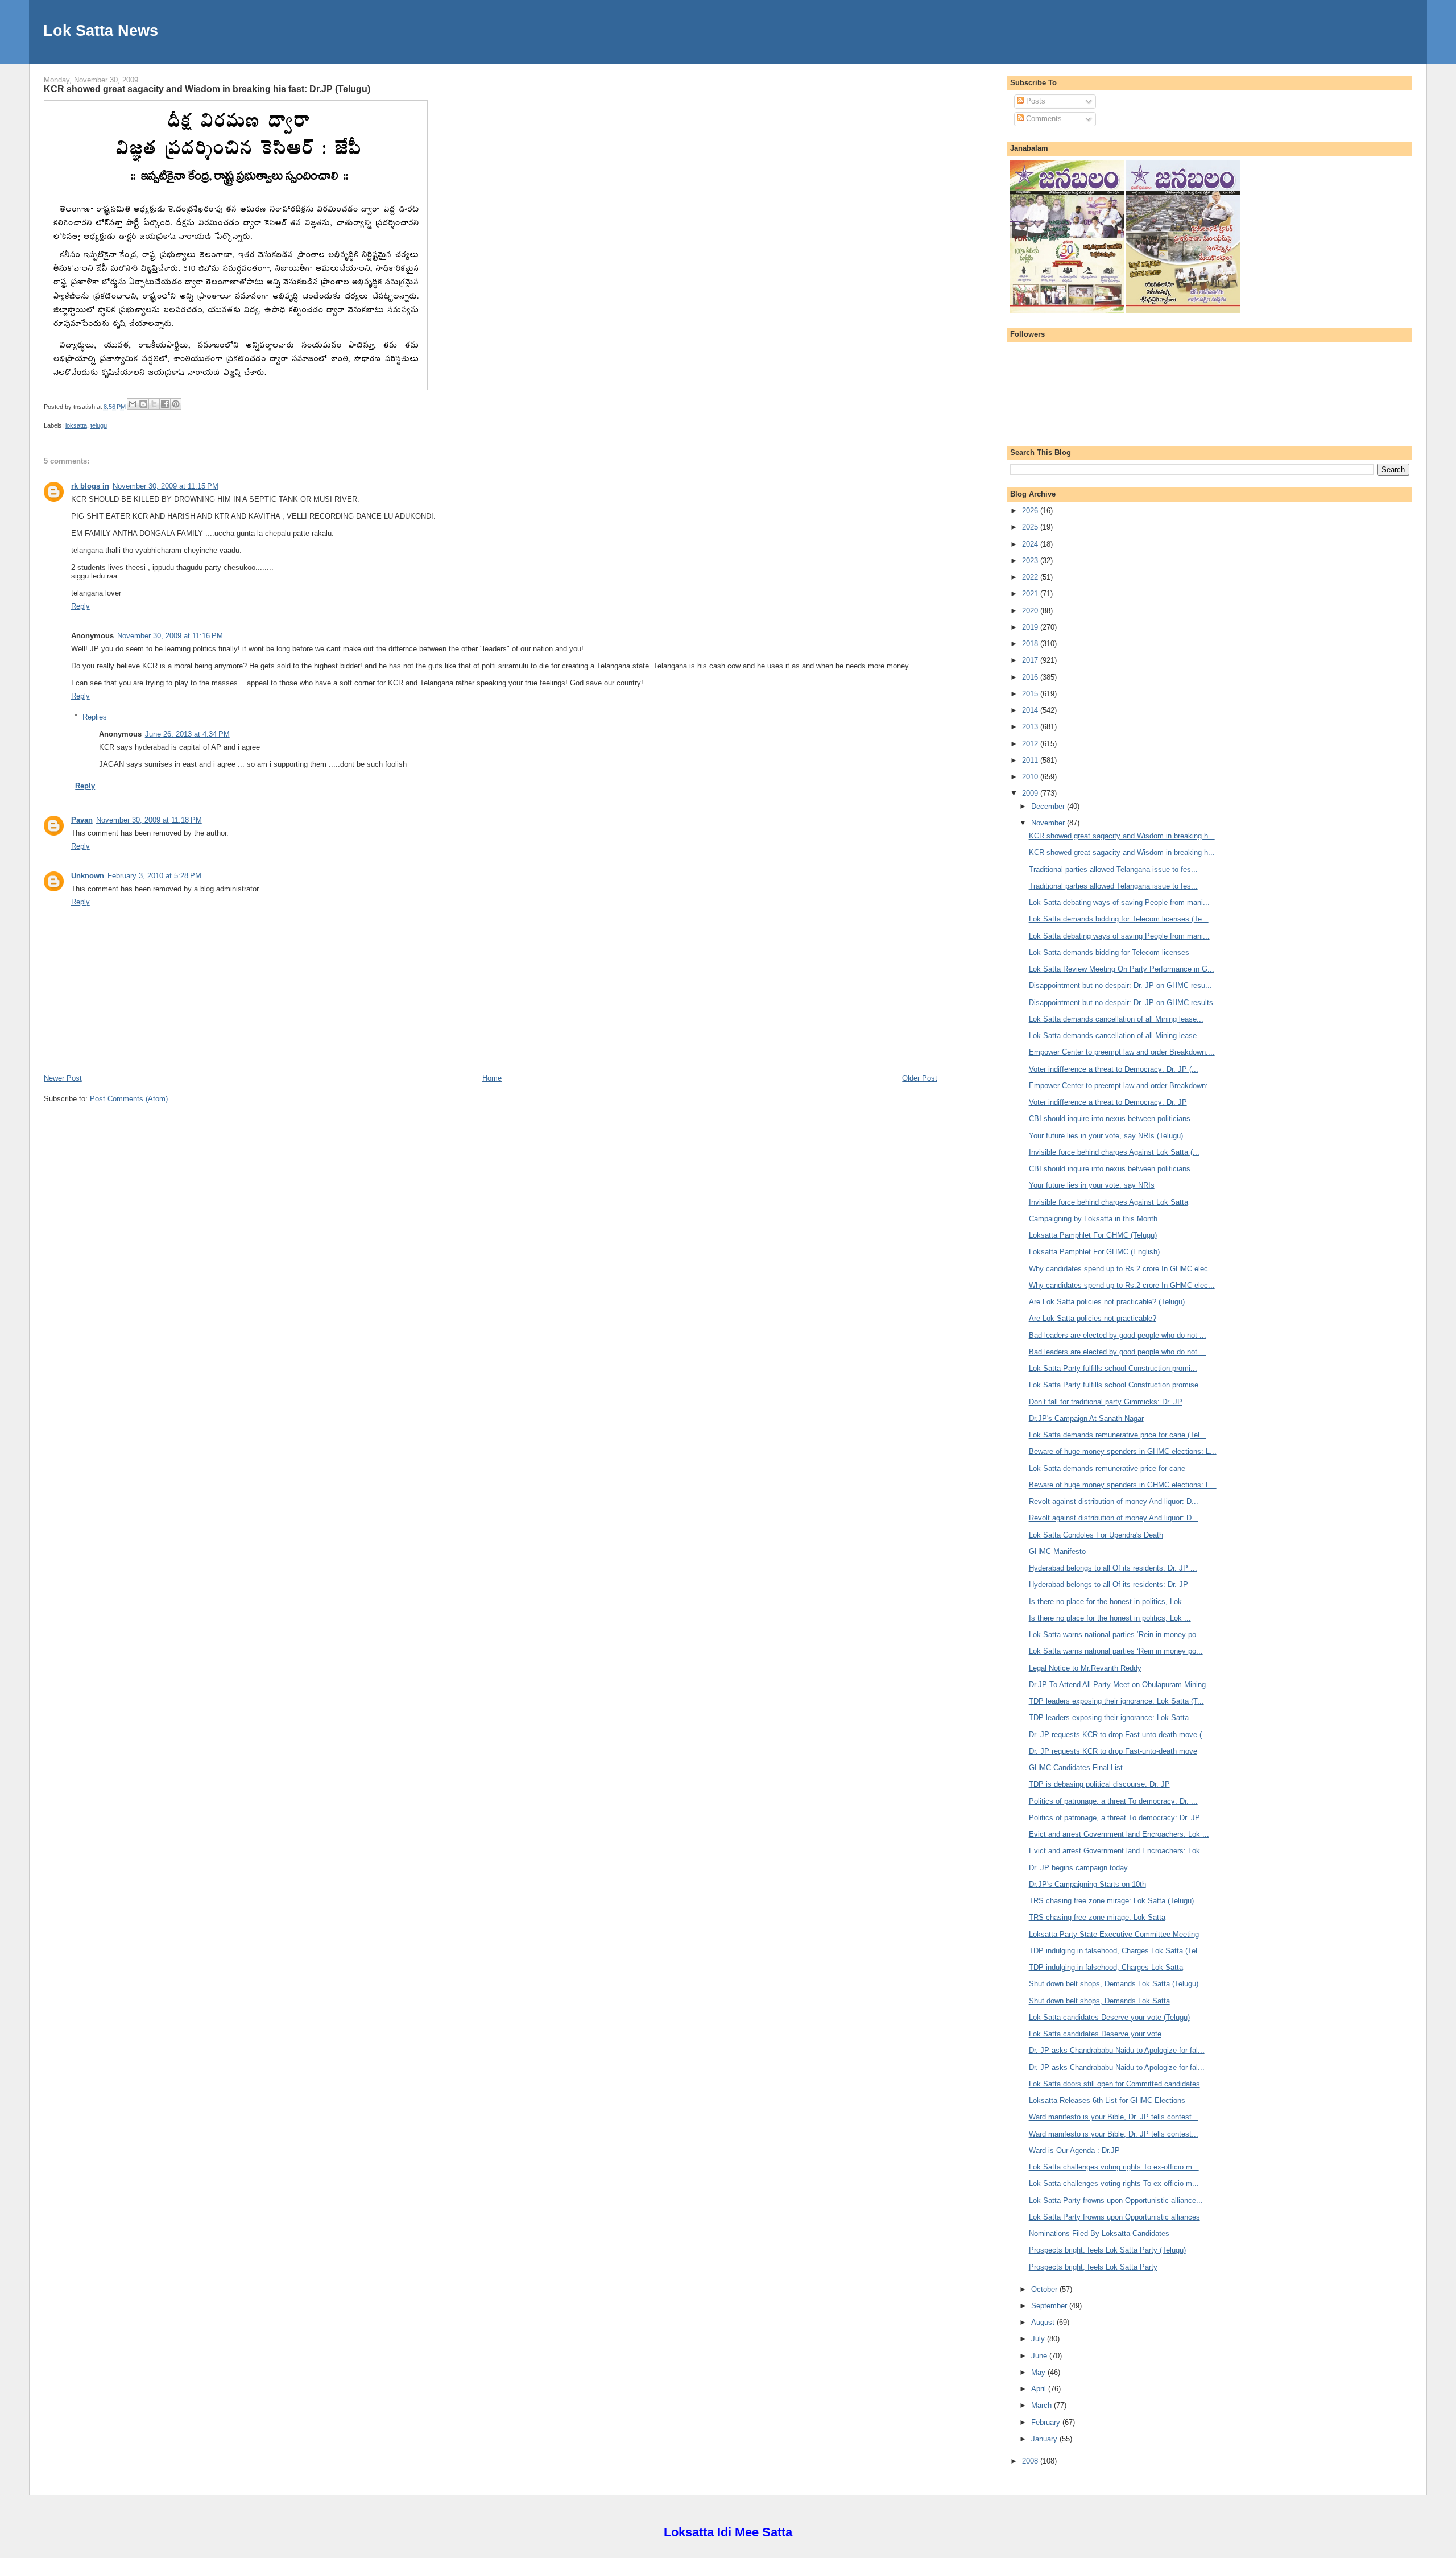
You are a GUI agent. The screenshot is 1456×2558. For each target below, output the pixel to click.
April (1040, 2389)
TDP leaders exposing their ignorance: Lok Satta (1109, 1718)
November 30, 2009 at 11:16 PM (170, 636)
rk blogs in (90, 486)
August (1044, 2322)
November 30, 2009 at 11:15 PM (166, 486)
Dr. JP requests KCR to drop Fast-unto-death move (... (1119, 1735)
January (1045, 2439)
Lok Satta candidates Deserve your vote (1095, 2034)
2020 (1031, 611)
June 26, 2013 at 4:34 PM (187, 734)
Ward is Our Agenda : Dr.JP (1074, 2150)
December (1049, 806)
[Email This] (133, 404)
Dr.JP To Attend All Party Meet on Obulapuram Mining (1117, 1685)
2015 (1031, 694)
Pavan (82, 820)
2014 (1031, 710)
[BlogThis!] (143, 404)
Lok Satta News (101, 30)
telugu (99, 425)
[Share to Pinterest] (176, 404)
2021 (1031, 594)
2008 (1031, 2461)
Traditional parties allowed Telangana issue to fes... (1113, 869)
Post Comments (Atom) (129, 1099)
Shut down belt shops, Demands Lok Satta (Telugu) (1114, 1984)
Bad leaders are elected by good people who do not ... (1118, 1335)
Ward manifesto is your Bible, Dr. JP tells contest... (1114, 2117)
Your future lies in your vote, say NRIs (1092, 1185)
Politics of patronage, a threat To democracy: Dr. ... (1113, 1801)
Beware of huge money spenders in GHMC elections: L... (1123, 1451)
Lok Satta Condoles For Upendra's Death (1096, 1535)
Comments (1043, 119)
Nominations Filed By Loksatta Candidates (1099, 2233)
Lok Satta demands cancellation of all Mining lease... (1116, 1019)
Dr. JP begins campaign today (1078, 1868)
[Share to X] (154, 404)
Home (492, 1078)
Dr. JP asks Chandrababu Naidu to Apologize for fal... (1117, 2050)
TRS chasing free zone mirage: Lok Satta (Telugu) (1111, 1901)
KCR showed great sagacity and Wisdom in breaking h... (1122, 836)
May (1039, 2372)
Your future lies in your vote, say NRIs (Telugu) (1106, 1136)
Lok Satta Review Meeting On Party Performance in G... (1122, 969)
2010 (1031, 777)
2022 (1031, 577)
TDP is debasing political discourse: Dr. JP (1099, 1784)
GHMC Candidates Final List (1076, 1768)
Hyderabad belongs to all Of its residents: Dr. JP (1108, 1584)
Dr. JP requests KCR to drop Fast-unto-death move (1113, 1751)
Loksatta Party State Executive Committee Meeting (1114, 1934)
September (1050, 2306)
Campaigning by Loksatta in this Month (1093, 1219)
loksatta (76, 425)
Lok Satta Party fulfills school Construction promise (1114, 1385)
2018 (1031, 644)
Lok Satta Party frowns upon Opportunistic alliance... (1116, 2200)
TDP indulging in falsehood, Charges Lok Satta (1106, 1967)
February (1047, 2422)
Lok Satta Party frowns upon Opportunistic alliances (1114, 2217)
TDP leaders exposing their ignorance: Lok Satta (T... (1116, 1701)
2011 (1031, 760)
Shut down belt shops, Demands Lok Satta (1099, 2001)
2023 (1031, 561)
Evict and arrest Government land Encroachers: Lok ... (1119, 1834)
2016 (1031, 677)
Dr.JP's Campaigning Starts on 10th (1087, 1884)
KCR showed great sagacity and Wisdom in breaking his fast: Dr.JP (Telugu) (207, 89)
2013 (1031, 727)
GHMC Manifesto (1057, 1551)
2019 (1031, 627)
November (1049, 823)
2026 (1031, 511)
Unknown (88, 876)
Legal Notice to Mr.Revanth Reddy (1085, 1668)
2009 (1031, 793)
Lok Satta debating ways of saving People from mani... (1119, 902)
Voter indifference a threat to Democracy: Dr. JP (1108, 1102)
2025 (1031, 527)
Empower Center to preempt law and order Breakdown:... (1122, 1052)
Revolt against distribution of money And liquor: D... (1114, 1501)
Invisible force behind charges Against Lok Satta (1108, 1202)
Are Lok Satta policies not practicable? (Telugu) (1107, 1302)
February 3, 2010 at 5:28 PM (154, 876)
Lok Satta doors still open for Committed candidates (1114, 2084)
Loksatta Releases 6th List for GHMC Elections (1107, 2100)
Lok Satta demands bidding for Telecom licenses (1109, 952)
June (1040, 2356)
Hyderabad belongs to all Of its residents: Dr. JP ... (1113, 1568)
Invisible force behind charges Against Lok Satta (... (1114, 1152)
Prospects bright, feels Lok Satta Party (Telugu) (1107, 2250)
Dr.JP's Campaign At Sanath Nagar (1086, 1418)
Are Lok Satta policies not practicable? (1093, 1318)
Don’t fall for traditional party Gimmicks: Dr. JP (1106, 1402)
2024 (1031, 544)
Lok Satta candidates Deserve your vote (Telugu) (1109, 2017)
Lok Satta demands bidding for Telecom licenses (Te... (1119, 919)
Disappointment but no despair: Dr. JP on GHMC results (1121, 1003)
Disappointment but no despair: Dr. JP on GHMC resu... (1120, 985)
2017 (1031, 660)
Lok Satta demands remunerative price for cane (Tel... (1118, 1435)
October (1045, 2289)
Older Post (920, 1078)
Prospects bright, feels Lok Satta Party (1093, 2267)
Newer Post (63, 1078)
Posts (1035, 101)
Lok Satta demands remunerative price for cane (1107, 1468)
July (1039, 2339)
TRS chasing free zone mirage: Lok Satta (1097, 1917)
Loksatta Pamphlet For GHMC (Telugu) (1093, 1235)
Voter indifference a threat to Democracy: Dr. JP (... (1114, 1069)
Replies (95, 716)
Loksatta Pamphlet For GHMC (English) (1094, 1252)
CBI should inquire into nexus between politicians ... (1114, 1119)
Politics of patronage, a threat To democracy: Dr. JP (1114, 1818)
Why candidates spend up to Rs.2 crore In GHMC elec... (1122, 1269)
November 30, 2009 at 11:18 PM (149, 820)
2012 (1031, 744)
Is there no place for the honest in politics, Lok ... (1110, 1602)
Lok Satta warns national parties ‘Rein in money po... (1116, 1635)
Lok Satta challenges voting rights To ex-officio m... (1114, 2167)
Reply (80, 606)
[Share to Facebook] (165, 404)
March (1043, 2405)
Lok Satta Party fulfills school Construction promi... (1113, 1368)
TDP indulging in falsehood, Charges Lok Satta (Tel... (1116, 1951)
